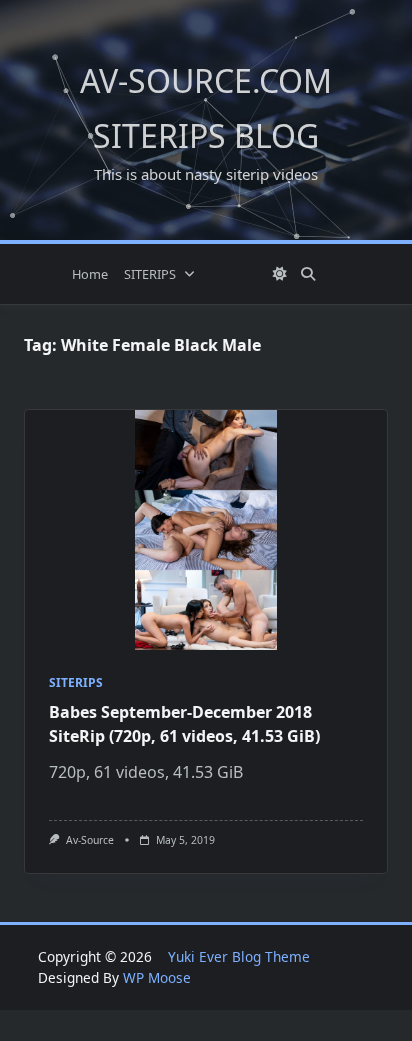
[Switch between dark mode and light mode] (281, 274)
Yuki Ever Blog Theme (239, 956)
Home (90, 274)
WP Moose (157, 977)
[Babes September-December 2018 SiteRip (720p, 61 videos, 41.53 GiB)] (206, 530)
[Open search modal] (308, 274)
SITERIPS (150, 274)
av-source (90, 840)
